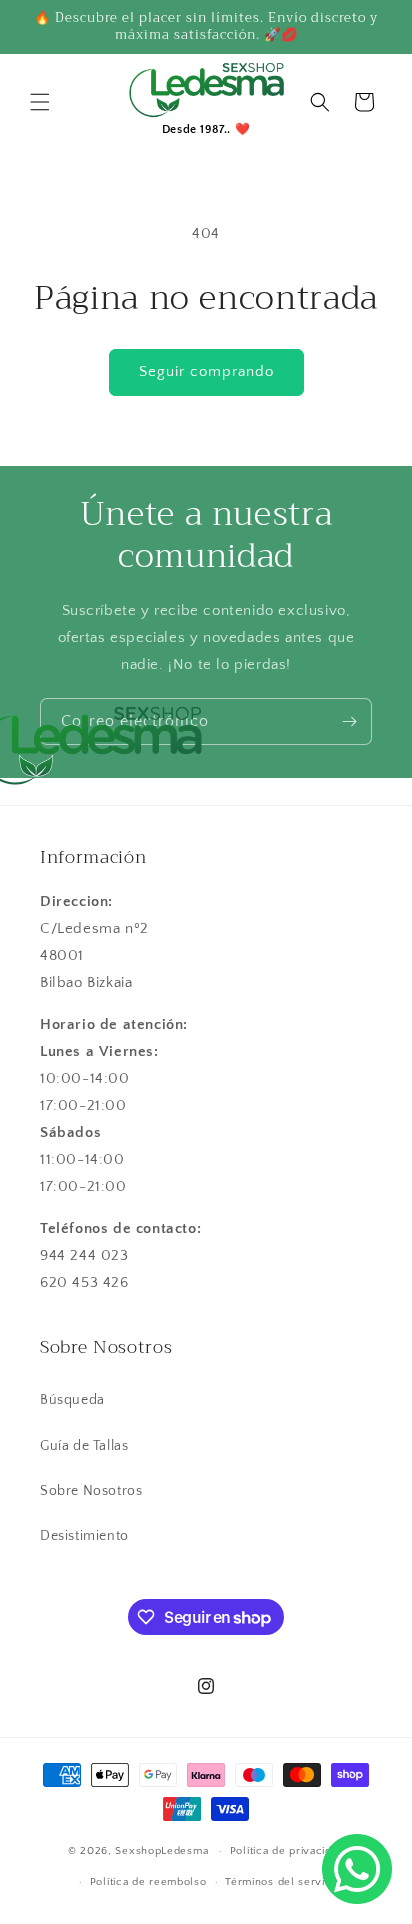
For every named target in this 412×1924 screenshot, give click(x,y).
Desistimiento (84, 1536)
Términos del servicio (283, 1882)
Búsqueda (72, 1400)
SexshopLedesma (161, 1851)
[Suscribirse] (349, 721)
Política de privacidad (287, 1851)
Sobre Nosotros (91, 1491)
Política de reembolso (148, 1882)
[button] (40, 102)
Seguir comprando (206, 371)
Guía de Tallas (84, 1446)
